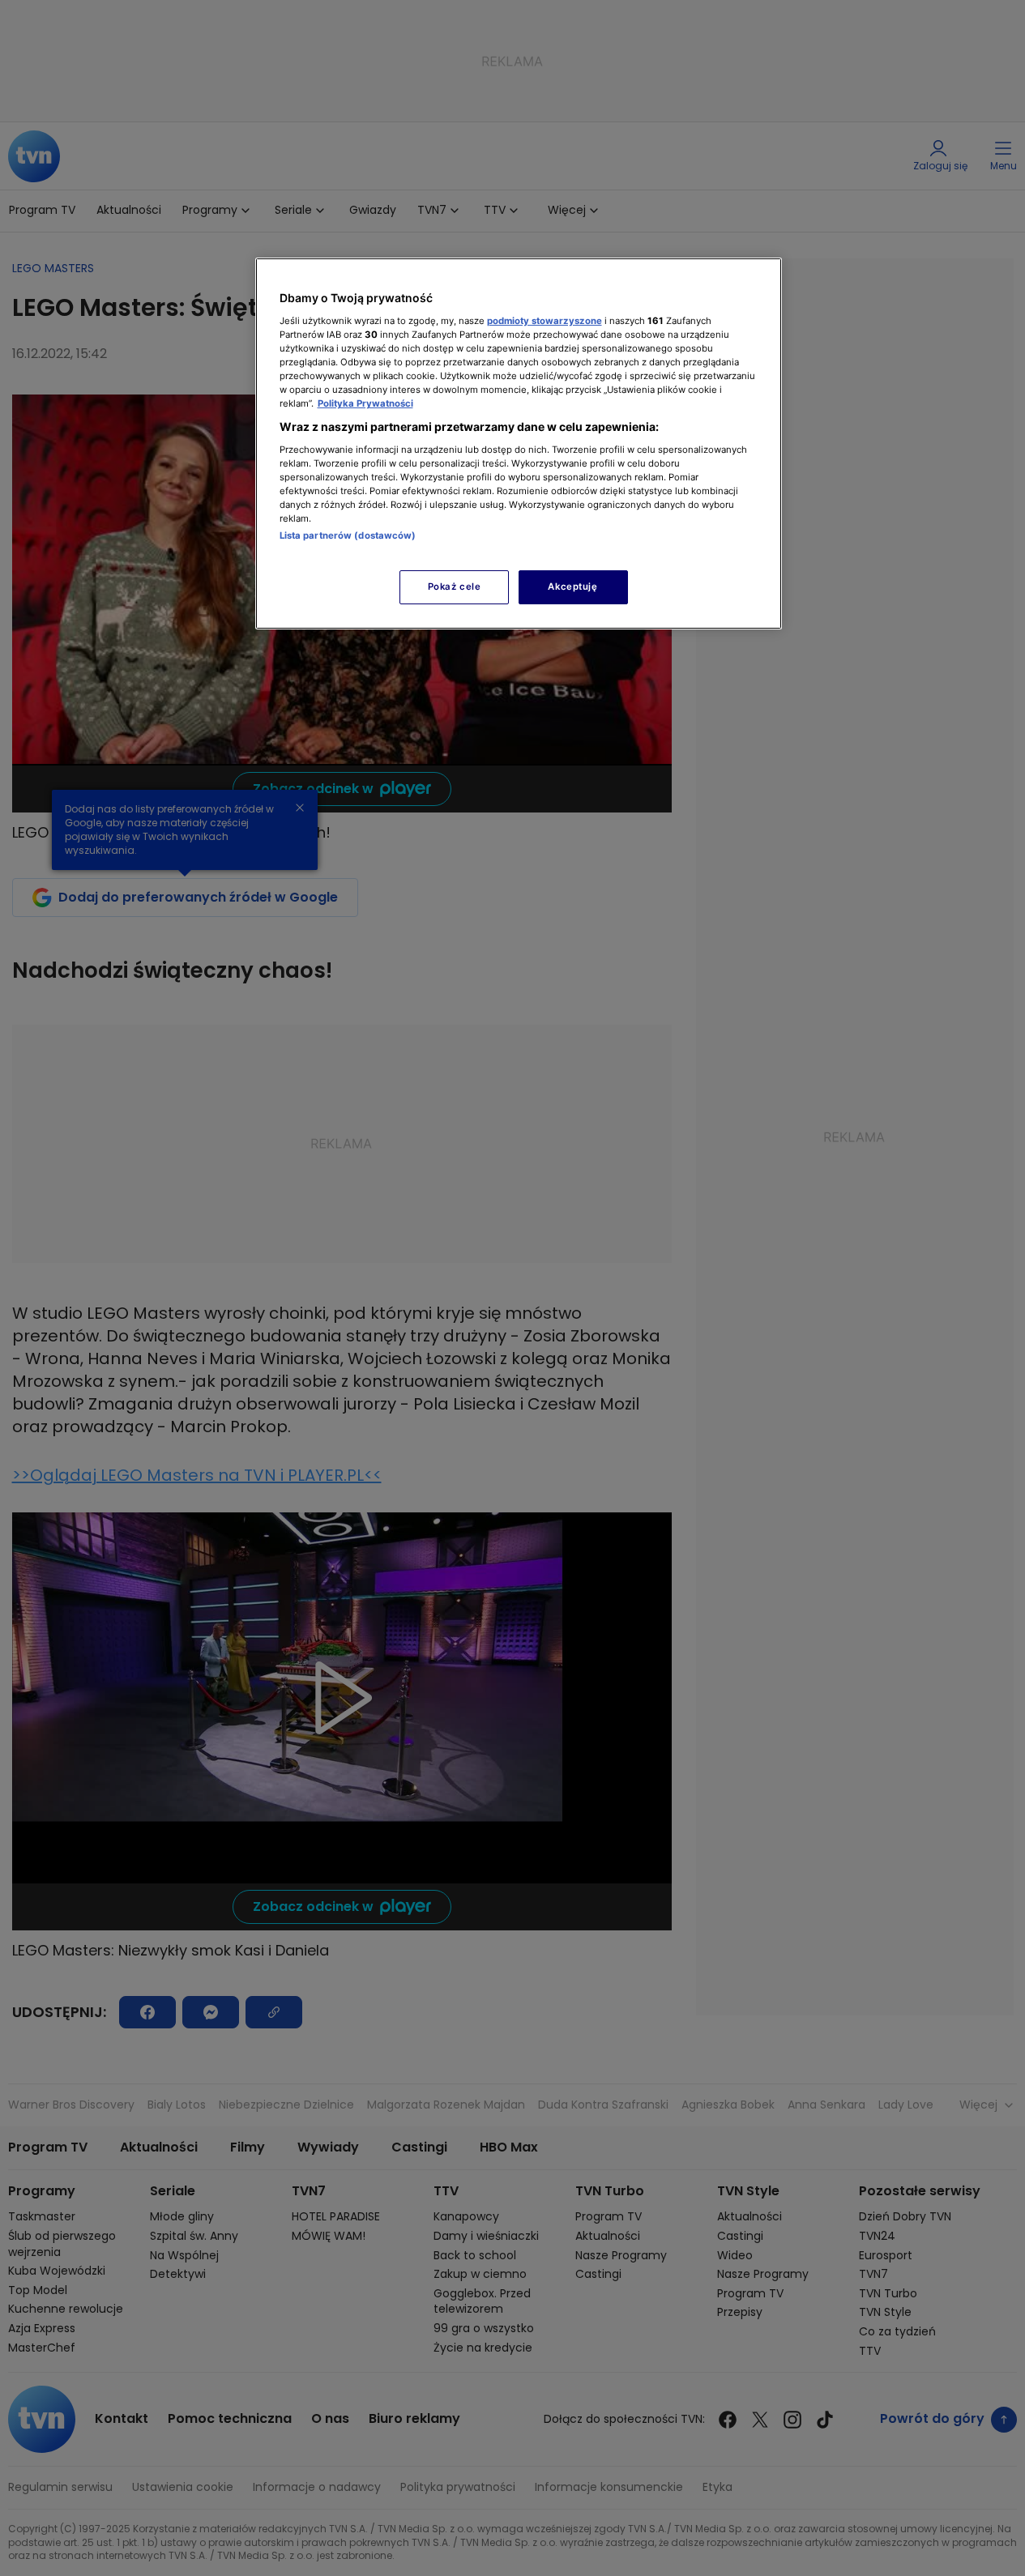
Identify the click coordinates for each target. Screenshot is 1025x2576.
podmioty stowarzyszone (545, 321)
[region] (519, 444)
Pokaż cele (455, 586)
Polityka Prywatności (365, 403)
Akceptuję (572, 586)
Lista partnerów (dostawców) (348, 535)
